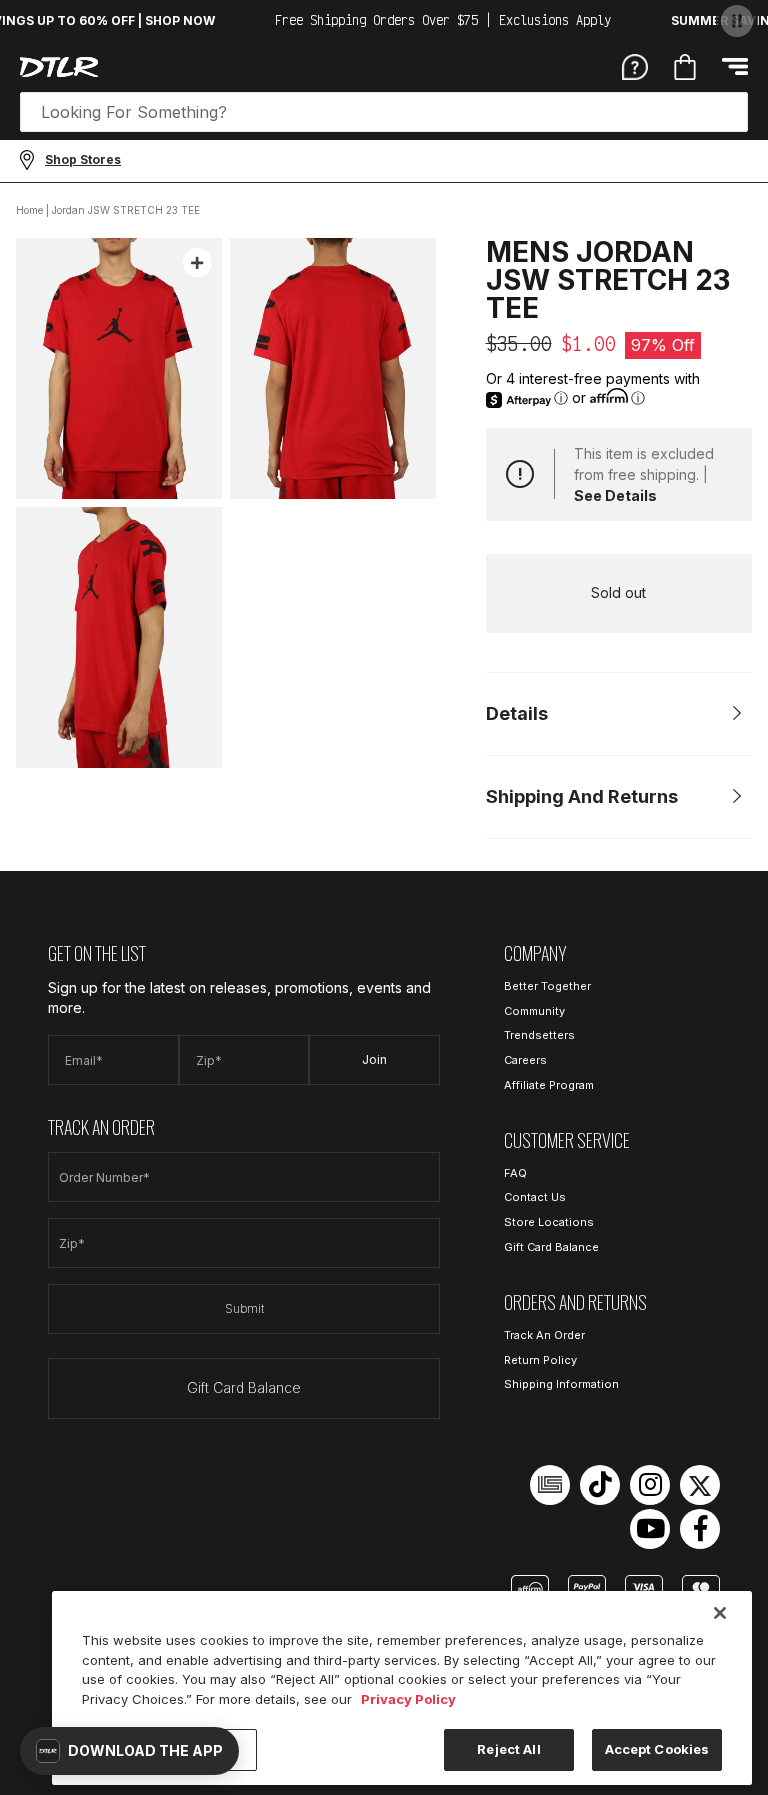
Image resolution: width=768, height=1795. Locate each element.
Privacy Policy (408, 1699)
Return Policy (540, 1360)
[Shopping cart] (685, 67)
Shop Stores (83, 159)
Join (374, 1059)
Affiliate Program (549, 1085)
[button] (129, 1751)
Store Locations (549, 1222)
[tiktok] (600, 1485)
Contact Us (535, 1197)
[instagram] (650, 1485)
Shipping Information (561, 1384)
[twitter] (700, 1485)
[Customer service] (635, 66)
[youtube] (650, 1529)
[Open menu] (735, 66)
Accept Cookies (657, 1749)
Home (29, 210)
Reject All (508, 1749)
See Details (615, 495)
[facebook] (700, 1529)
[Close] (720, 1613)
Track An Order (544, 1335)
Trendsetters (539, 1035)
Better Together (547, 986)
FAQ (515, 1173)
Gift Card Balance (244, 1387)
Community (534, 1011)
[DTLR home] (59, 67)
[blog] (550, 1485)
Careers (525, 1060)
